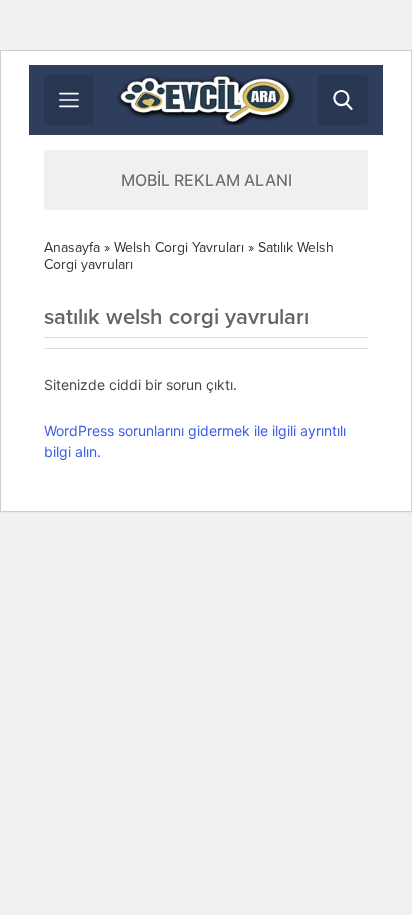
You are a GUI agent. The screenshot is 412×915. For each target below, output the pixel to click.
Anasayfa (72, 247)
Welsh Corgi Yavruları (179, 247)
